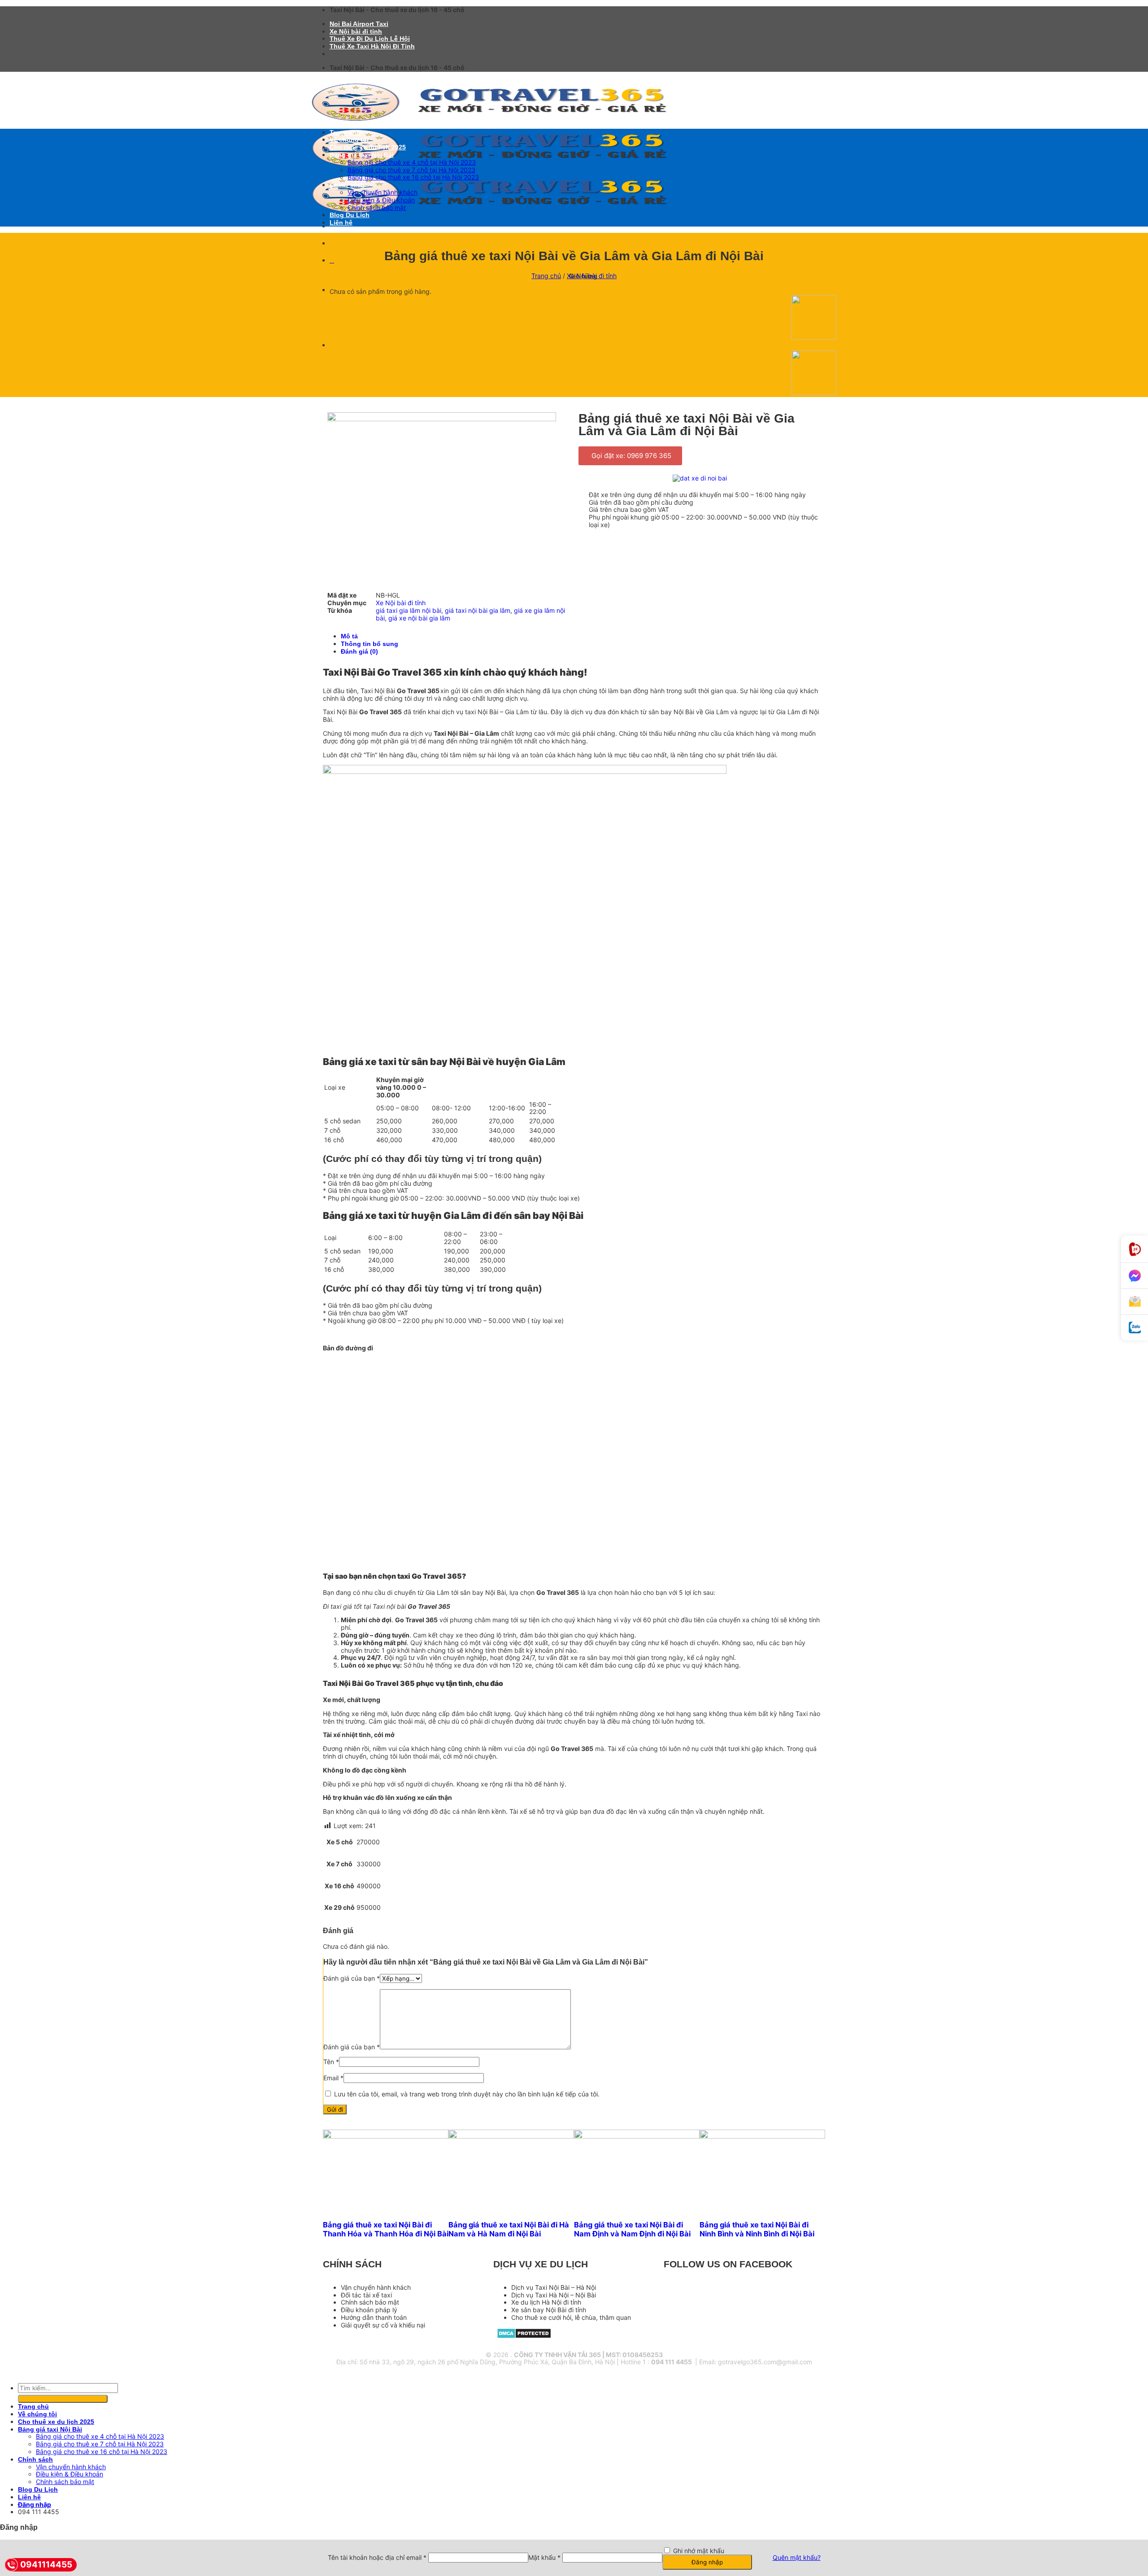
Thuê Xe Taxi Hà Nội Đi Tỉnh (372, 46)
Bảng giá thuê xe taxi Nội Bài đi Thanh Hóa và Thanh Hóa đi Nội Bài (386, 2229)
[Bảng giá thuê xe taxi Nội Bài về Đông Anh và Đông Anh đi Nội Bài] (814, 338)
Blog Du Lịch (350, 215)
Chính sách (347, 185)
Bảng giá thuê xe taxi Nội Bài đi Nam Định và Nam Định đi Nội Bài (632, 2229)
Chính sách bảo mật (377, 207)
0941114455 (46, 2565)
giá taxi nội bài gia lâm (478, 610)
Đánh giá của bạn (352, 1978)
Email (333, 2078)
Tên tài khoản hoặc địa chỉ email (377, 2557)
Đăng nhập (707, 2562)
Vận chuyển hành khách (383, 192)
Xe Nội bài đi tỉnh (356, 31)
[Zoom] (372, 571)
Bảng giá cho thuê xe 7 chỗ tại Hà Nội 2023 (411, 170)
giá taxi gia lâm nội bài (409, 610)
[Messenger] (1135, 1276)
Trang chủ (345, 132)
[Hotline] (1135, 1249)
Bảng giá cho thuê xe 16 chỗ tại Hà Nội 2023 (413, 177)
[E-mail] (1135, 1302)
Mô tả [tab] (349, 636)
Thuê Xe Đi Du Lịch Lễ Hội (370, 39)
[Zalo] (1135, 1328)
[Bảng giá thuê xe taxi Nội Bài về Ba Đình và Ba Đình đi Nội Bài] (814, 393)
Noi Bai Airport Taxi (359, 24)
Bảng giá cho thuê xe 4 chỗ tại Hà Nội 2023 (412, 162)
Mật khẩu (544, 2557)
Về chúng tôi (349, 140)
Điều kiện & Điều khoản (381, 200)
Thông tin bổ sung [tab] (370, 644)
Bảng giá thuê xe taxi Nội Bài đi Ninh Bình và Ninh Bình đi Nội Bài (757, 2229)
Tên (331, 2062)
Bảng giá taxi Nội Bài (362, 155)
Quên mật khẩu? (797, 2557)
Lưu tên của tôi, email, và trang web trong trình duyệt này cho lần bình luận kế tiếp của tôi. (467, 2094)
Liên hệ (341, 223)
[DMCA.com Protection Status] (524, 2336)
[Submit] (63, 2399)
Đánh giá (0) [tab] (359, 651)
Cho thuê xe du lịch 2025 (368, 147)
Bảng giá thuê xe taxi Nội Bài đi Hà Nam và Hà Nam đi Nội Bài (509, 2229)
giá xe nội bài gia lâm (419, 618)
